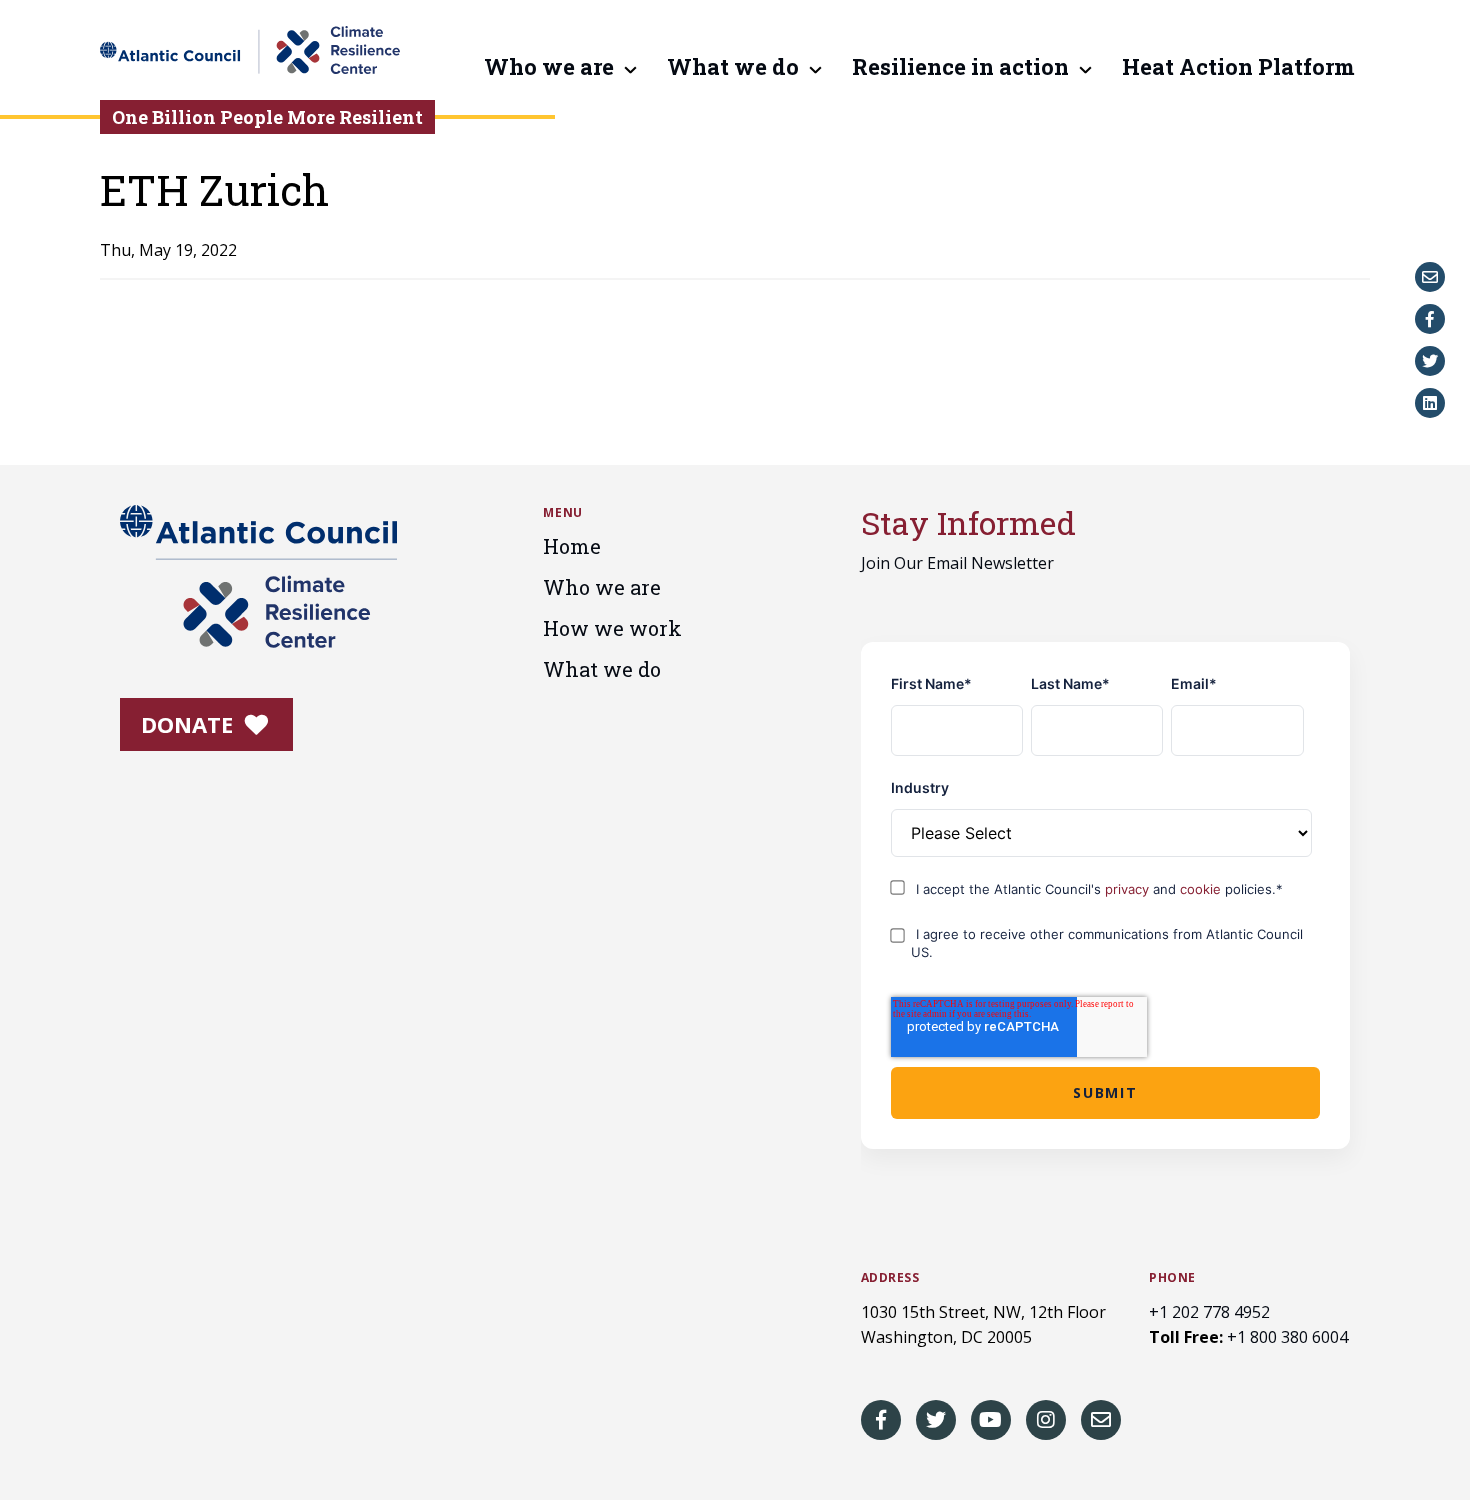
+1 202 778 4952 (1209, 1312)
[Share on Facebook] (1430, 319)
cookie (1202, 889)
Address (890, 1278)
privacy (1129, 889)
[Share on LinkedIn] (1430, 403)
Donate (190, 724)
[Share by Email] (1430, 277)
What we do (733, 68)
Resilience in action (960, 68)
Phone (1172, 1278)
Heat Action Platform (1238, 68)
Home (572, 546)
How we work (612, 628)
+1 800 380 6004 (1287, 1337)
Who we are (549, 68)
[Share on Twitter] (1430, 361)
